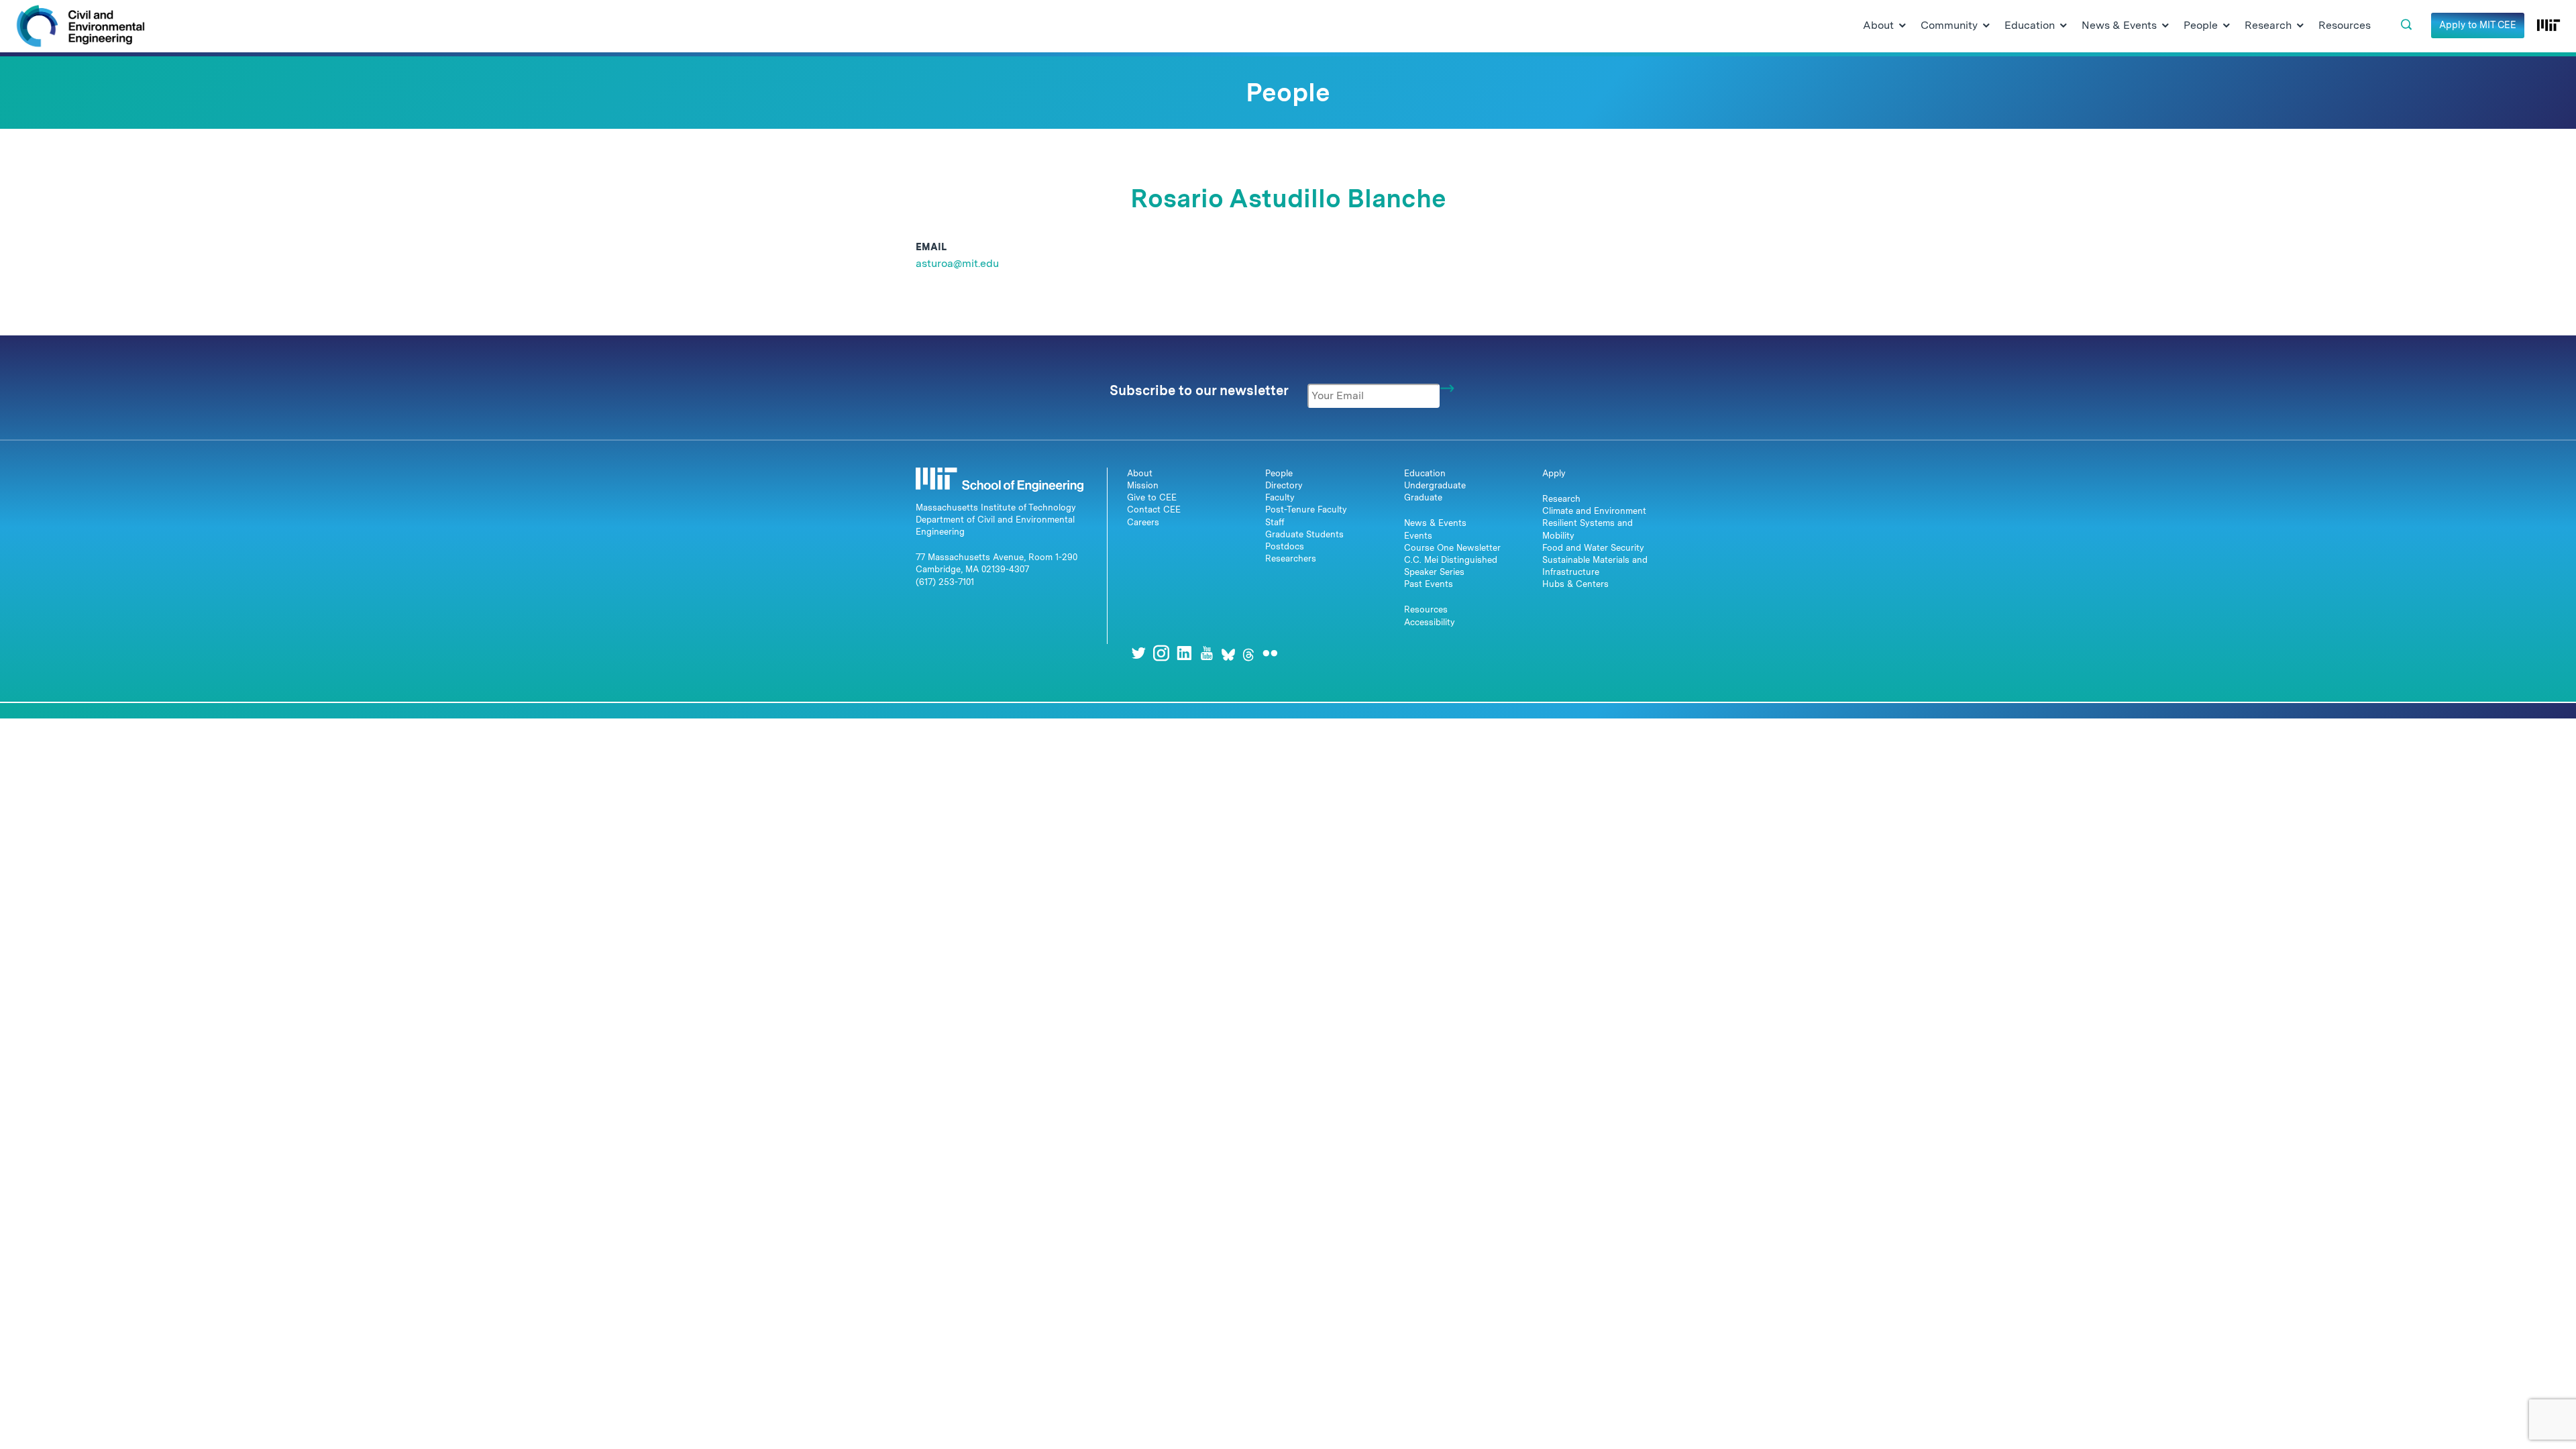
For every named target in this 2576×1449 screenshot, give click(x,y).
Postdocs (1285, 546)
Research (1561, 499)
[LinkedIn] (1184, 653)
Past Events (1429, 584)
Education (1425, 473)
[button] (2406, 25)
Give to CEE (1152, 497)
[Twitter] (1138, 653)
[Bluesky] (1228, 653)
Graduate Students (1304, 534)
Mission (1143, 485)
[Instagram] (1161, 653)
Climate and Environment (1594, 511)
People (1279, 473)
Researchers (1291, 558)
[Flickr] (1270, 653)
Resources (1426, 609)
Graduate (1423, 497)
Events (1418, 536)
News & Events (1435, 523)
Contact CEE (1154, 509)
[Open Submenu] (1902, 26)
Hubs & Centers (1575, 584)
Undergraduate (1435, 485)
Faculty (1280, 497)
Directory (1284, 485)
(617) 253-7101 (945, 582)
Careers (1143, 522)
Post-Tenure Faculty (1306, 509)
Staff (1275, 522)
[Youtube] (1207, 653)
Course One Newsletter (1452, 548)
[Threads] (1248, 653)
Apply (1554, 473)
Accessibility (1430, 622)
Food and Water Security (1593, 548)
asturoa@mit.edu (957, 263)
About (1140, 473)
